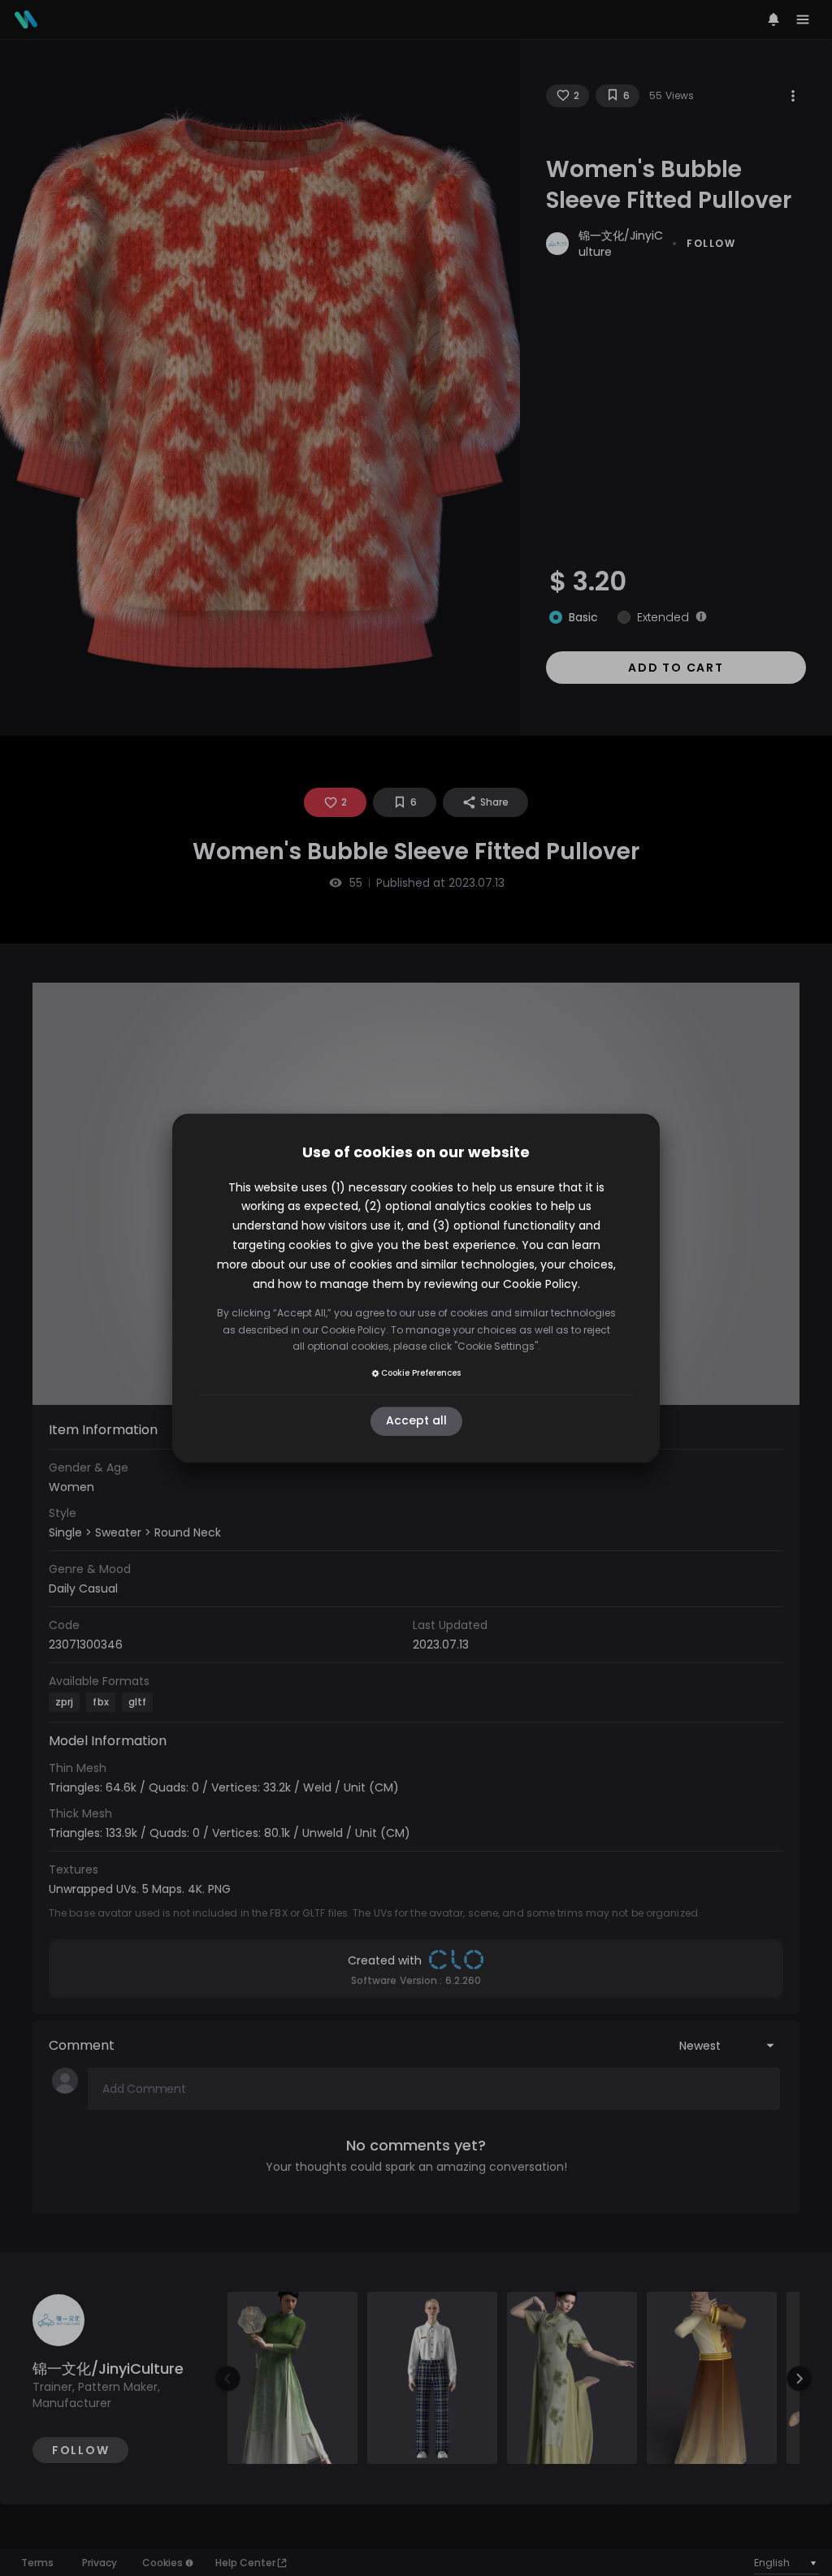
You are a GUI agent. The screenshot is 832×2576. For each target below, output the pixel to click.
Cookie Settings (496, 1346)
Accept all (416, 1421)
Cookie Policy (540, 1284)
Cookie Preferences (421, 1373)
